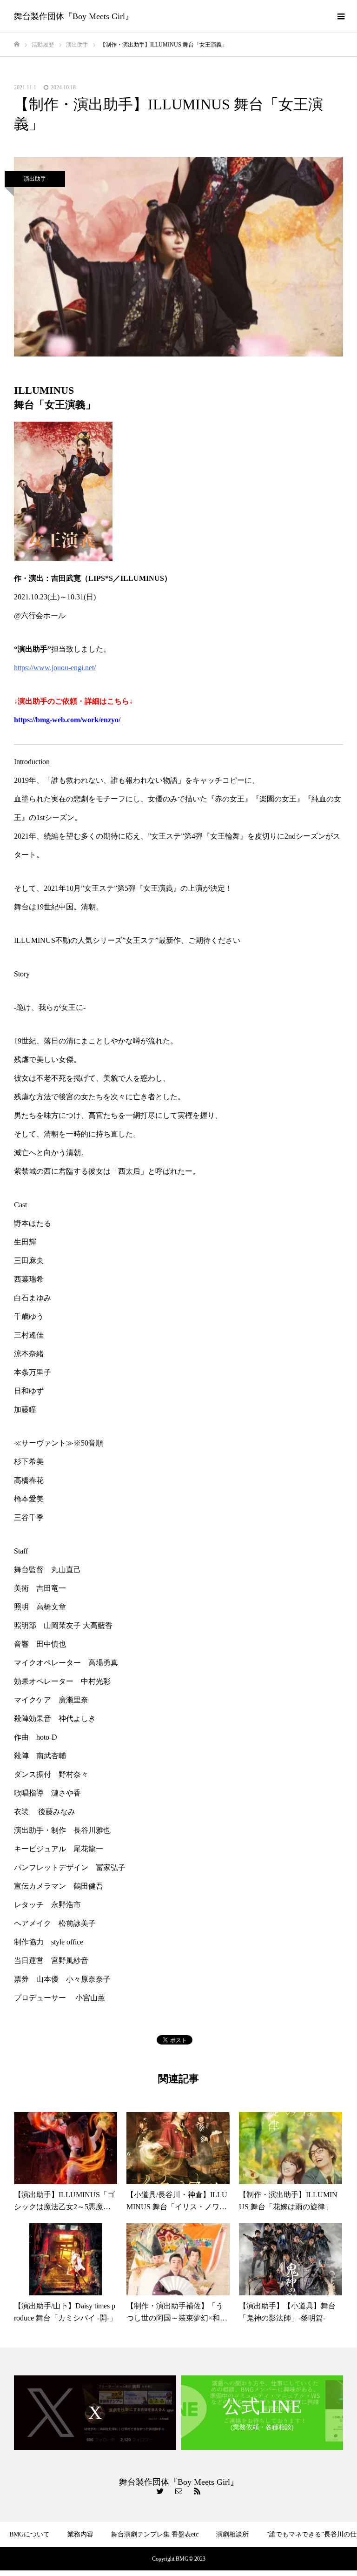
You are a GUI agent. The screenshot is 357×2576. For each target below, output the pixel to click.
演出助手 (35, 179)
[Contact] (178, 2491)
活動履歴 (218, 2561)
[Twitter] (160, 2491)
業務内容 (80, 2534)
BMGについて (30, 2534)
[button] (178, 257)
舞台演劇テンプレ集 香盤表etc (155, 2534)
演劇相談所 (232, 2534)
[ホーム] (17, 44)
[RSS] (197, 2491)
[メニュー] (341, 16)
